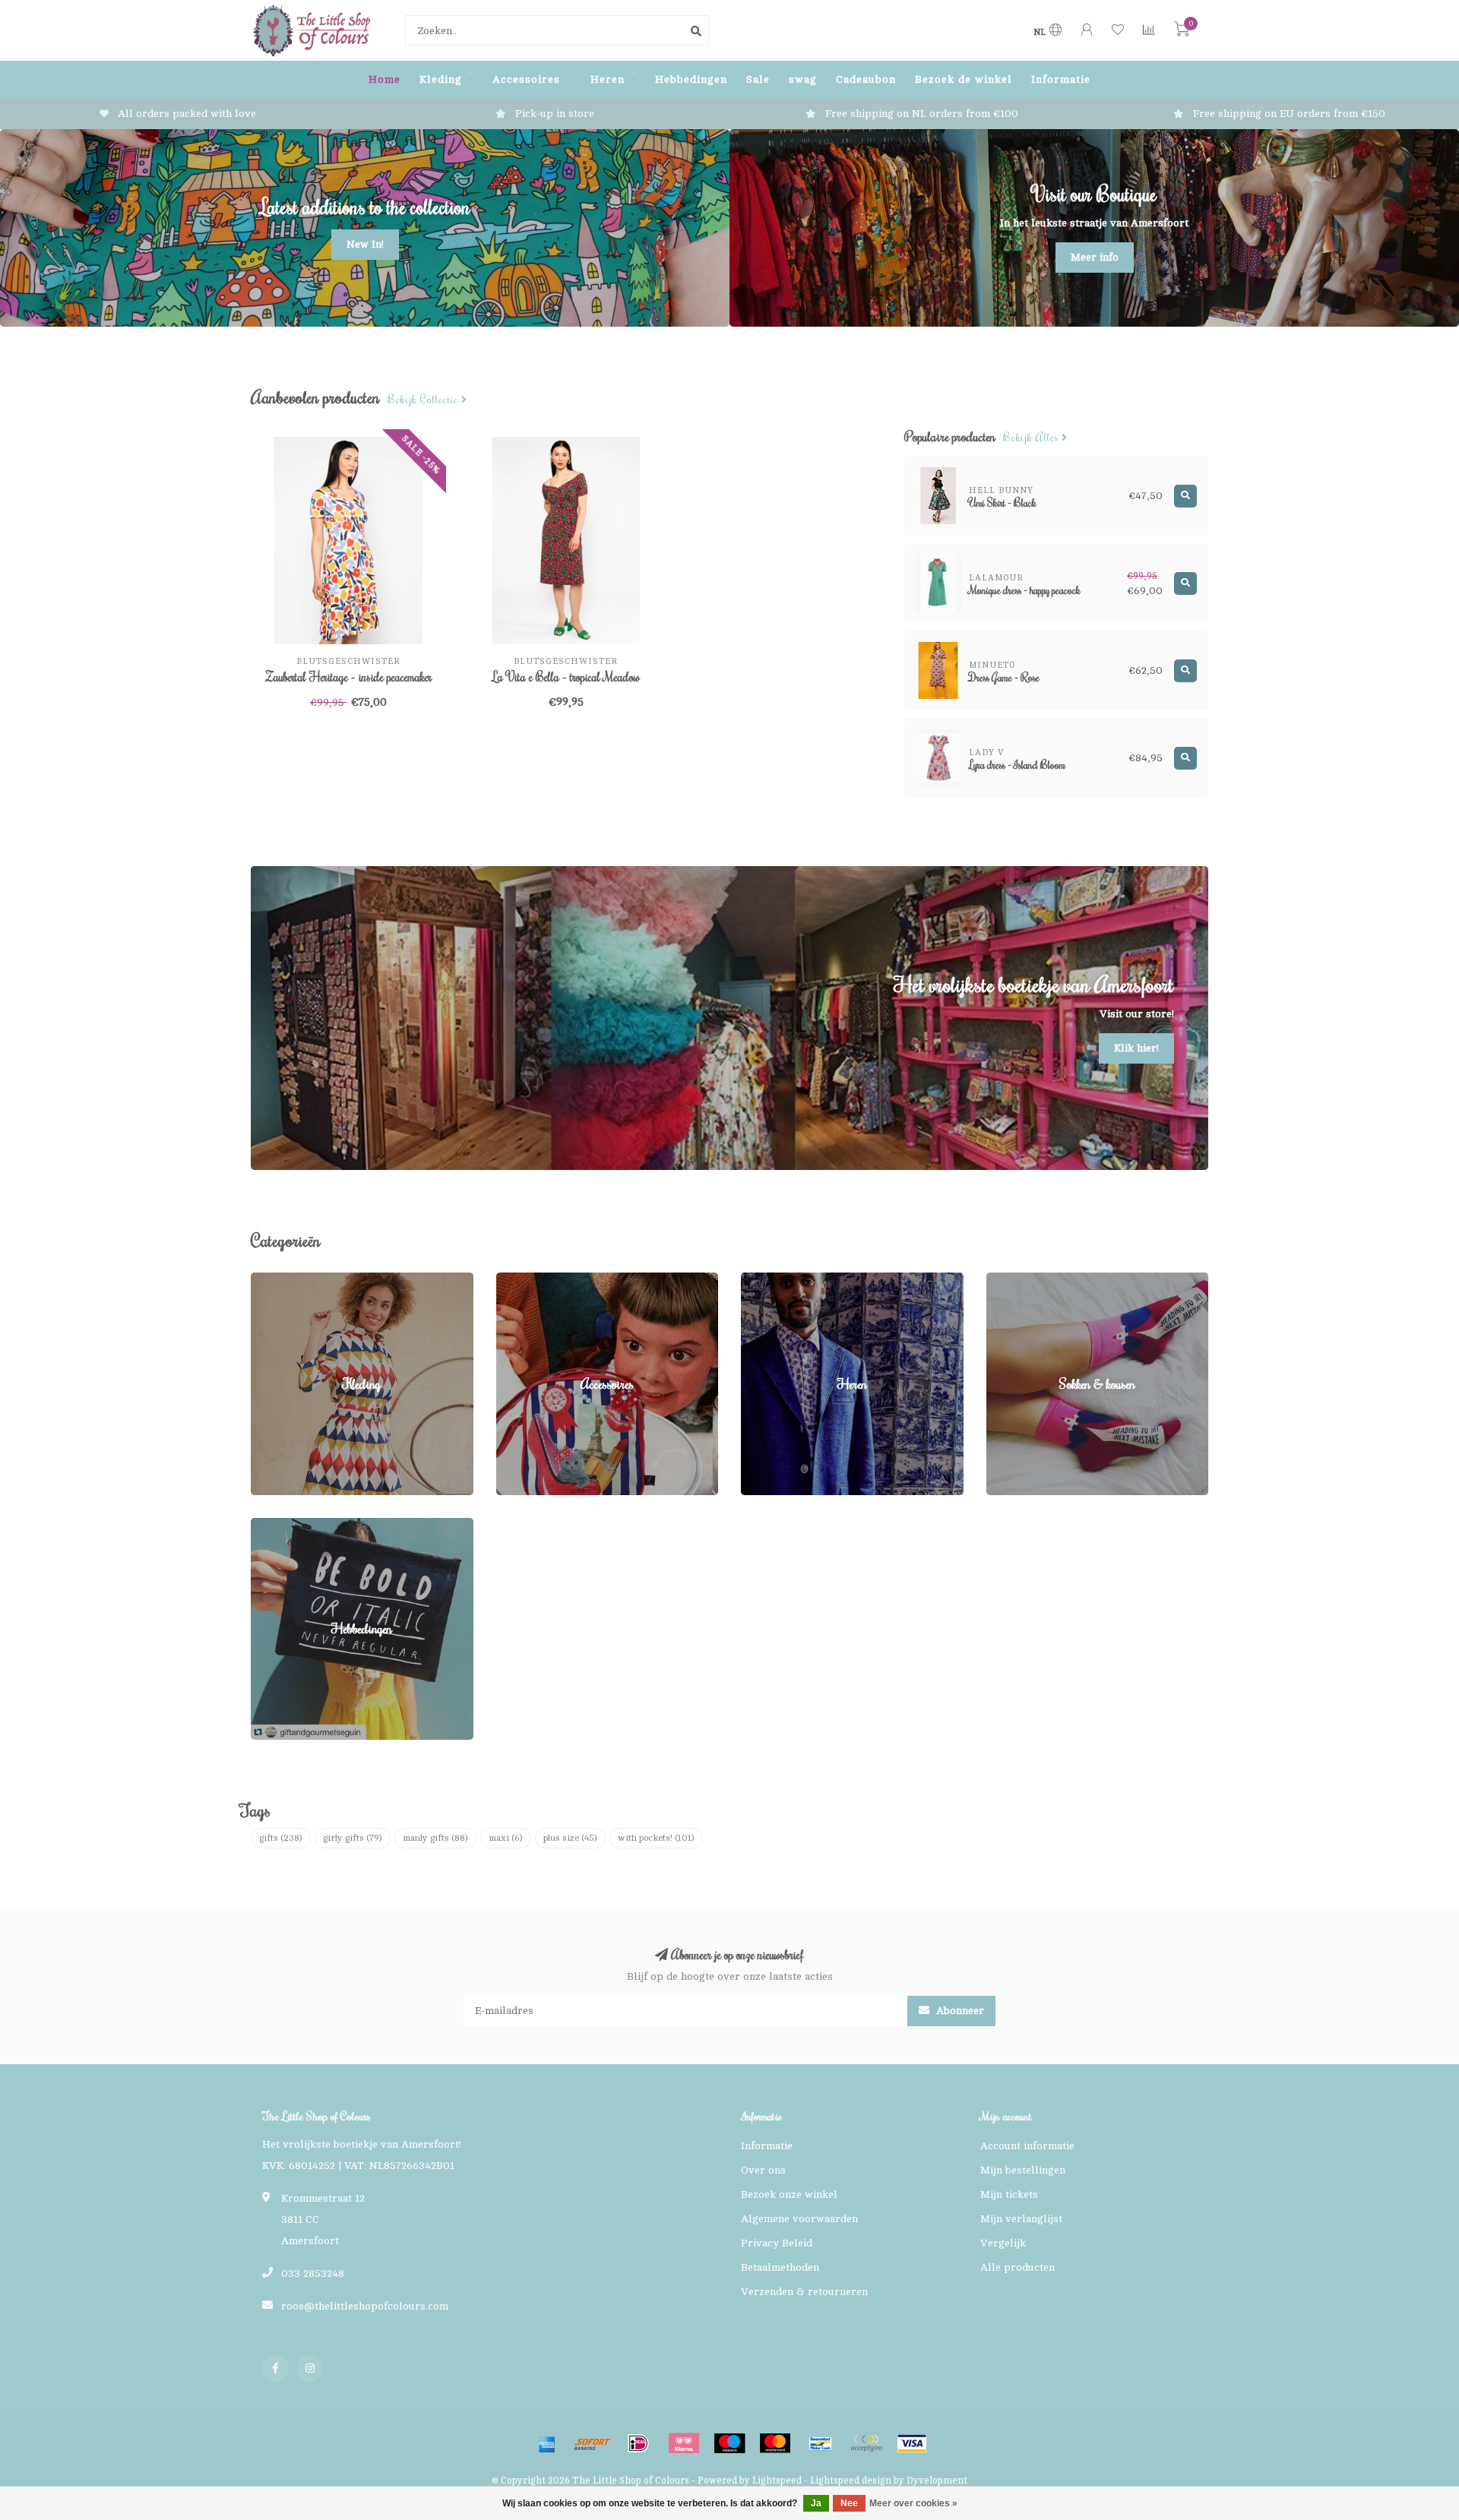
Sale (758, 79)
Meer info (1095, 257)
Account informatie (1027, 2146)
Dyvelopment (937, 2480)
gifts (281, 1838)
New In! (365, 244)
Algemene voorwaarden (799, 2219)
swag (803, 79)
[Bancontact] (821, 2443)
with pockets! (656, 1838)
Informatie (1061, 79)
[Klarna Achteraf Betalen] (684, 2443)
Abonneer (959, 2011)
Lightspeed (777, 2480)
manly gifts (435, 1838)
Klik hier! (1136, 1048)
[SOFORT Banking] (593, 2443)
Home (385, 79)
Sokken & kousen (1029, 1280)
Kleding (441, 79)
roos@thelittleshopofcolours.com (365, 2306)
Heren (608, 79)
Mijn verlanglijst (1021, 2219)
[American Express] (547, 2443)
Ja (816, 2503)
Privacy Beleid (777, 2243)
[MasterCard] (775, 2443)
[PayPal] (866, 2443)
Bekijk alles (1032, 438)
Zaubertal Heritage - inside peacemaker (348, 677)
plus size (570, 1838)
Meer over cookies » (913, 2503)
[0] (1182, 32)
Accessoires (526, 79)
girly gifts (353, 1838)
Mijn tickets (1009, 2194)
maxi (506, 1838)
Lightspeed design (851, 2480)
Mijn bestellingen (1023, 2170)
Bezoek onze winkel (789, 2194)
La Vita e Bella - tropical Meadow (566, 677)
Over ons (763, 2170)
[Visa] (912, 2443)
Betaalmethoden (780, 2267)
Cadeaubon (866, 79)
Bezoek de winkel (964, 79)
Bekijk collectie (424, 400)
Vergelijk (1003, 2243)
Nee (849, 2503)
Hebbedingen (691, 79)
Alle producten (1018, 2267)
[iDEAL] (638, 2443)
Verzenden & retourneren (804, 2292)
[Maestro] (729, 2443)
